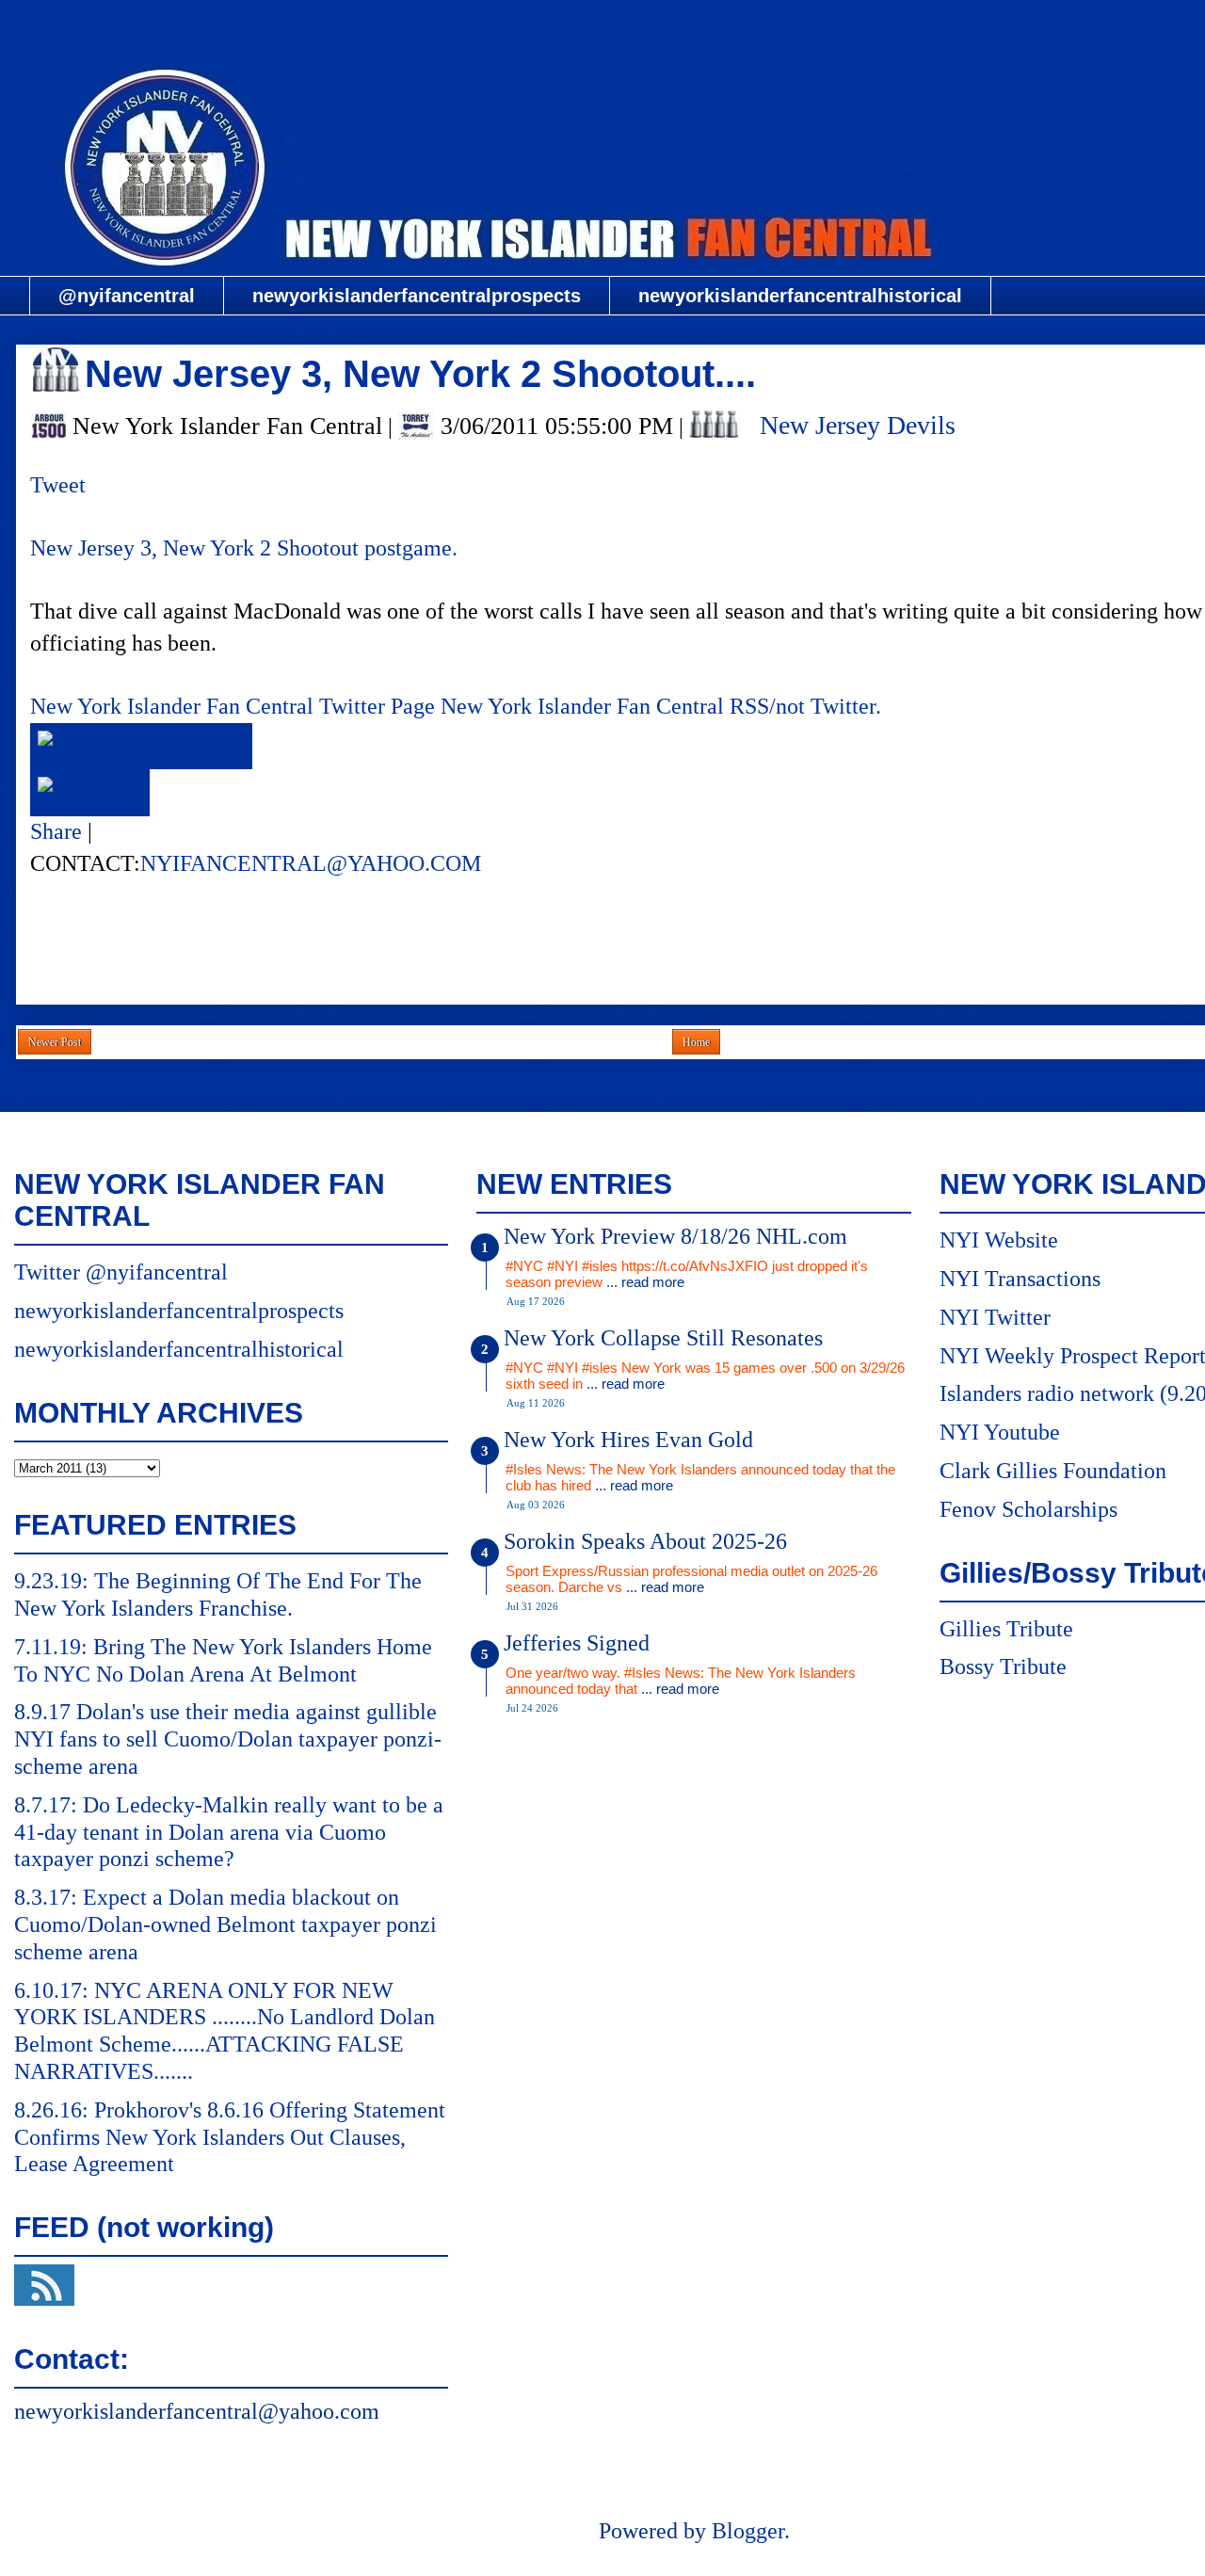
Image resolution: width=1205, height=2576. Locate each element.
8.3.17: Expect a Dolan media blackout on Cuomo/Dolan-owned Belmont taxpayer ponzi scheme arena (225, 1924)
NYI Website (999, 1240)
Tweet (58, 485)
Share (56, 831)
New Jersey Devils (858, 425)
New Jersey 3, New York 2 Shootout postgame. (244, 548)
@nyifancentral (127, 296)
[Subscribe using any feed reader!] (90, 792)
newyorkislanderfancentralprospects (417, 296)
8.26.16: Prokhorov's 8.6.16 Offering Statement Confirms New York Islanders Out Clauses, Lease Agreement (230, 2137)
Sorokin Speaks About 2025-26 (645, 1541)
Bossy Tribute (1003, 1666)
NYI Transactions (1020, 1279)
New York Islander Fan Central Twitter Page (233, 706)
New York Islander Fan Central (694, 25)
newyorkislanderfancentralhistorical (800, 296)
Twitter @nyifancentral (121, 1272)
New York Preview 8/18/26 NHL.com (675, 1236)
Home (696, 1042)
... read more (645, 1282)
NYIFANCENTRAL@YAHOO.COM (311, 863)
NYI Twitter (995, 1317)
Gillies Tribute (1006, 1629)
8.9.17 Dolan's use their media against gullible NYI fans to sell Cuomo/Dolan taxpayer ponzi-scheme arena (228, 1739)
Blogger (748, 2531)
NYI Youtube (1000, 1432)
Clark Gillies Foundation (1053, 1471)
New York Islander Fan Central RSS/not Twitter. (661, 706)
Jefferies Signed (577, 1643)
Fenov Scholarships (1028, 1509)
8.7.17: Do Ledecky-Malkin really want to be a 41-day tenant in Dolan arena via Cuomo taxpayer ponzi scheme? (229, 1832)
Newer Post (55, 1042)
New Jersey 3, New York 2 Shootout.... (420, 374)
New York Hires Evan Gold (628, 1440)
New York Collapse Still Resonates (663, 1338)
